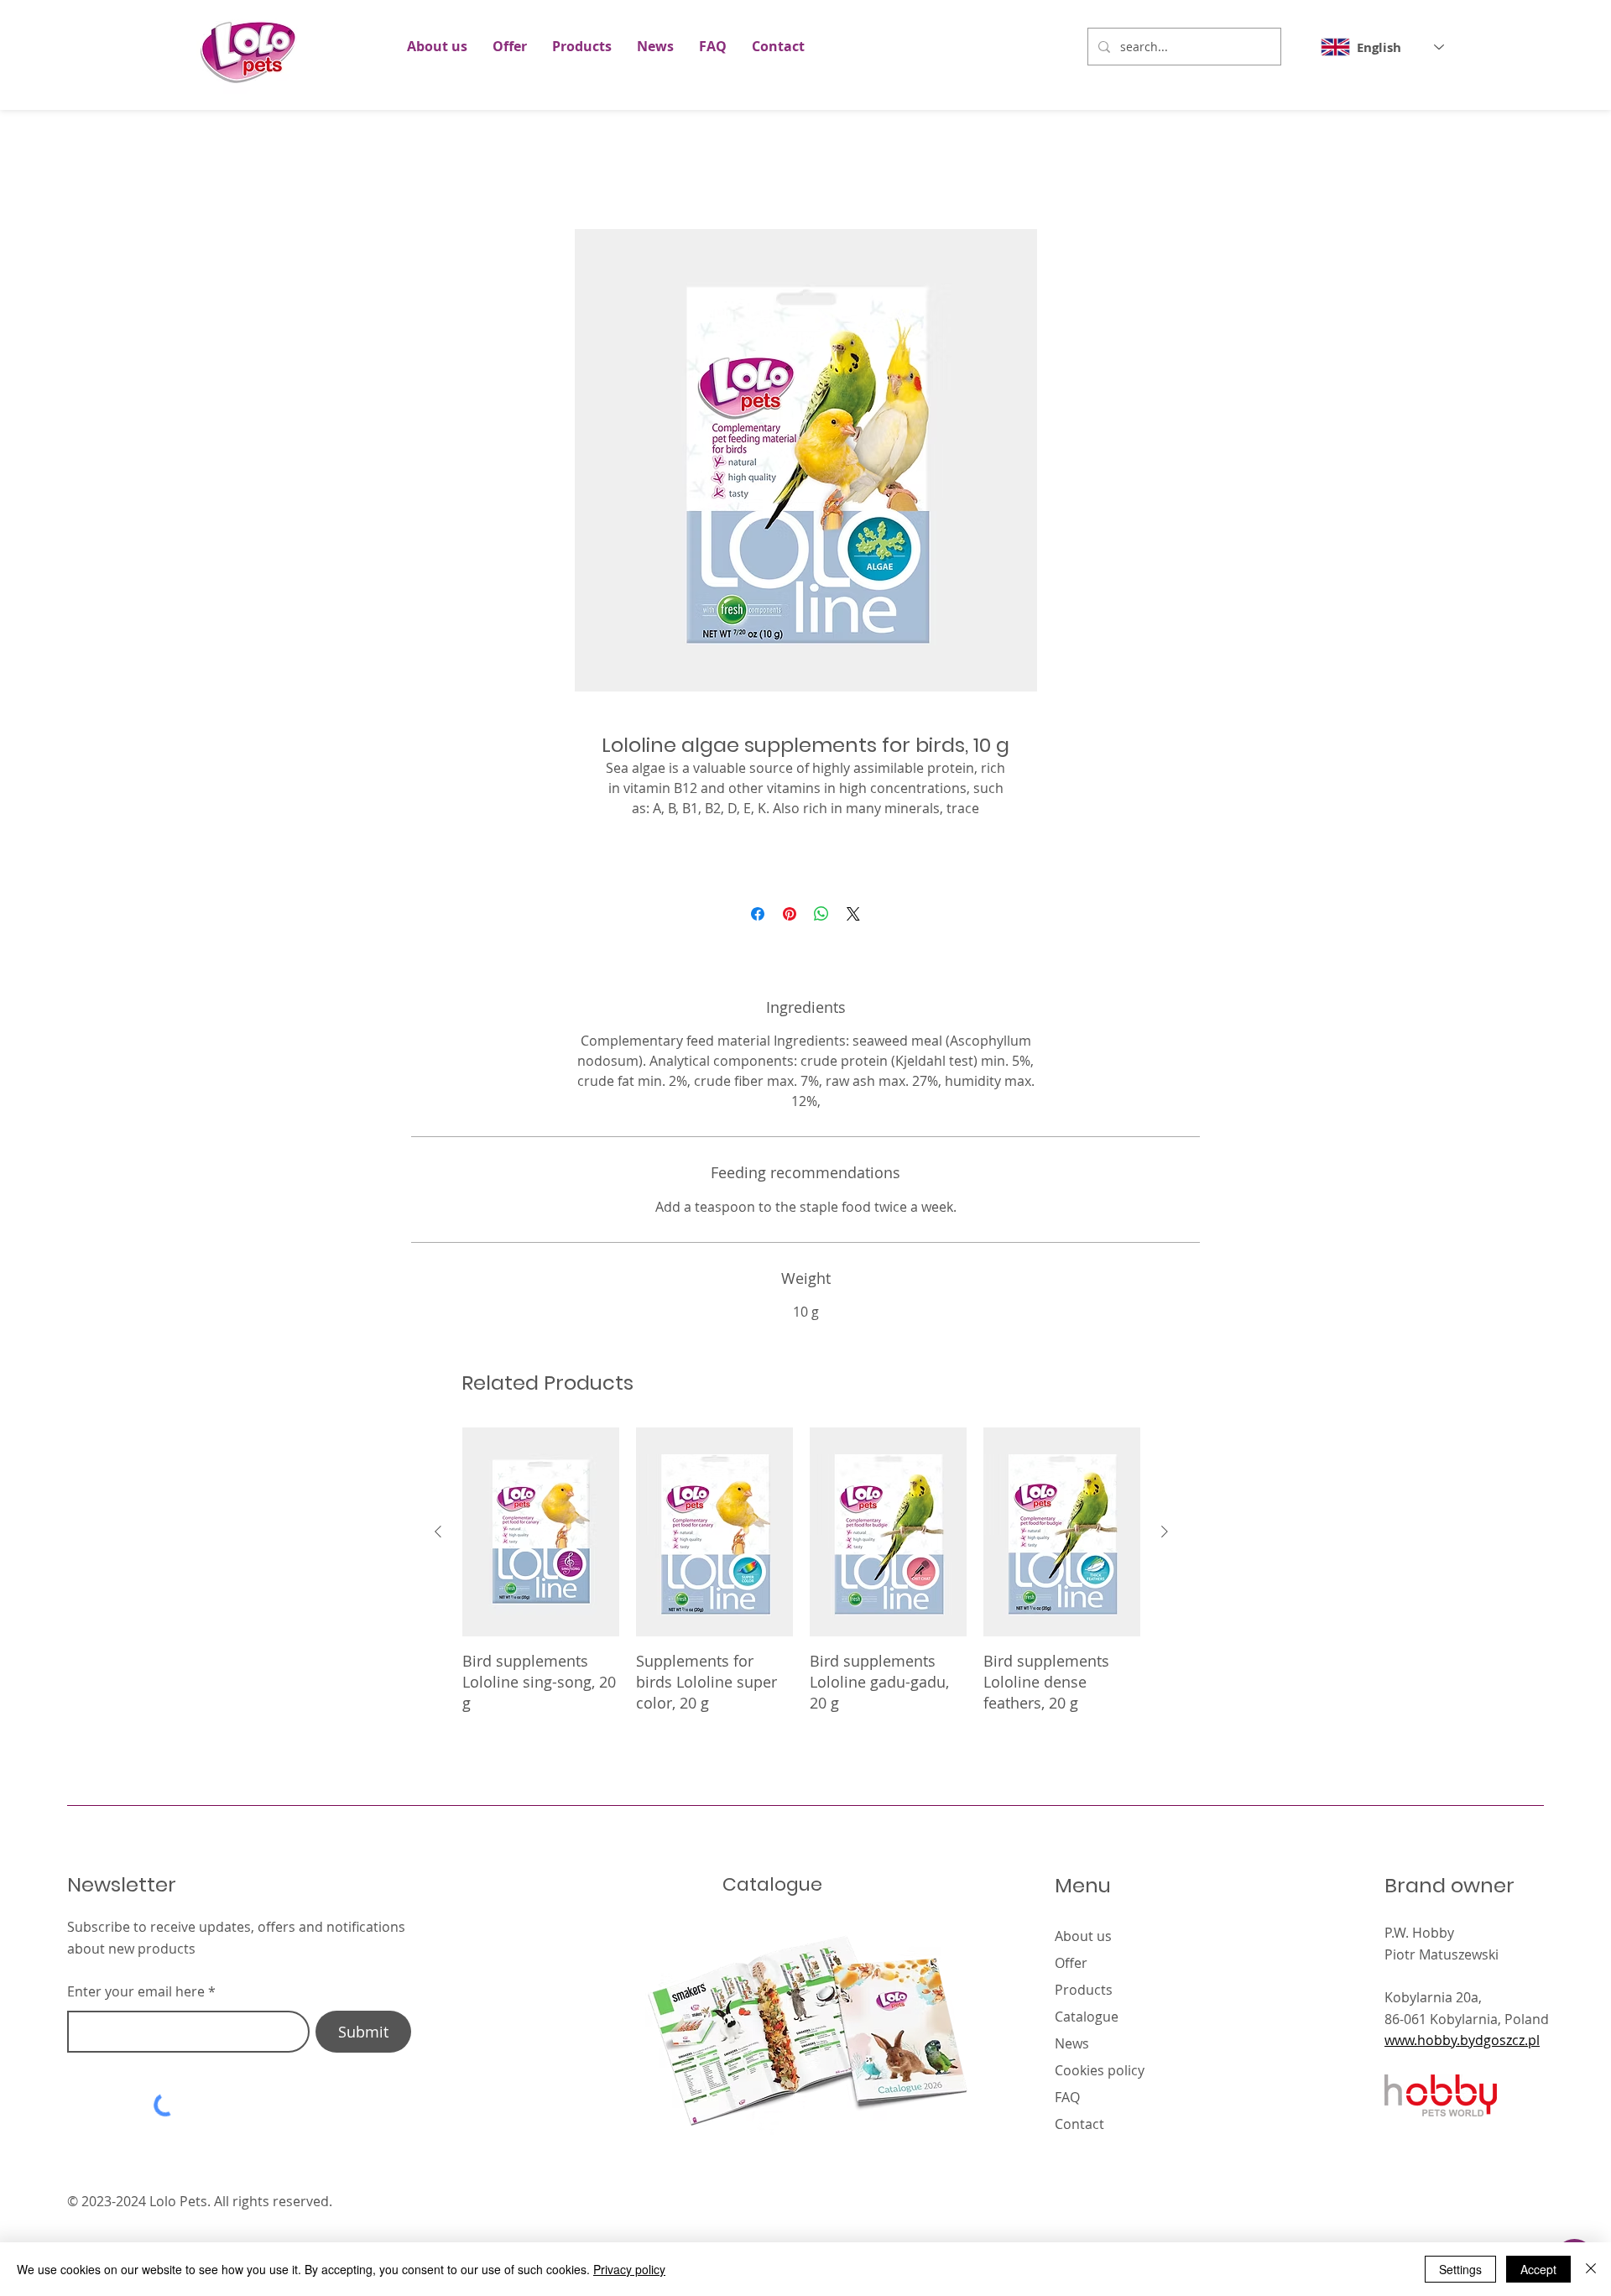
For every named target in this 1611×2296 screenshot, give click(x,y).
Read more (806, 829)
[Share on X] (853, 934)
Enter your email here (136, 2012)
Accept (1538, 2269)
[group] (801, 1591)
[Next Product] (1165, 1552)
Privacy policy (629, 2269)
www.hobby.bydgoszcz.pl (1462, 2060)
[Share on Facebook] (758, 934)
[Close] (1591, 2269)
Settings (1460, 2269)
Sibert (1345, 2221)
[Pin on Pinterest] (790, 934)
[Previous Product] (438, 1552)
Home (414, 170)
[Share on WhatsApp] (821, 934)
